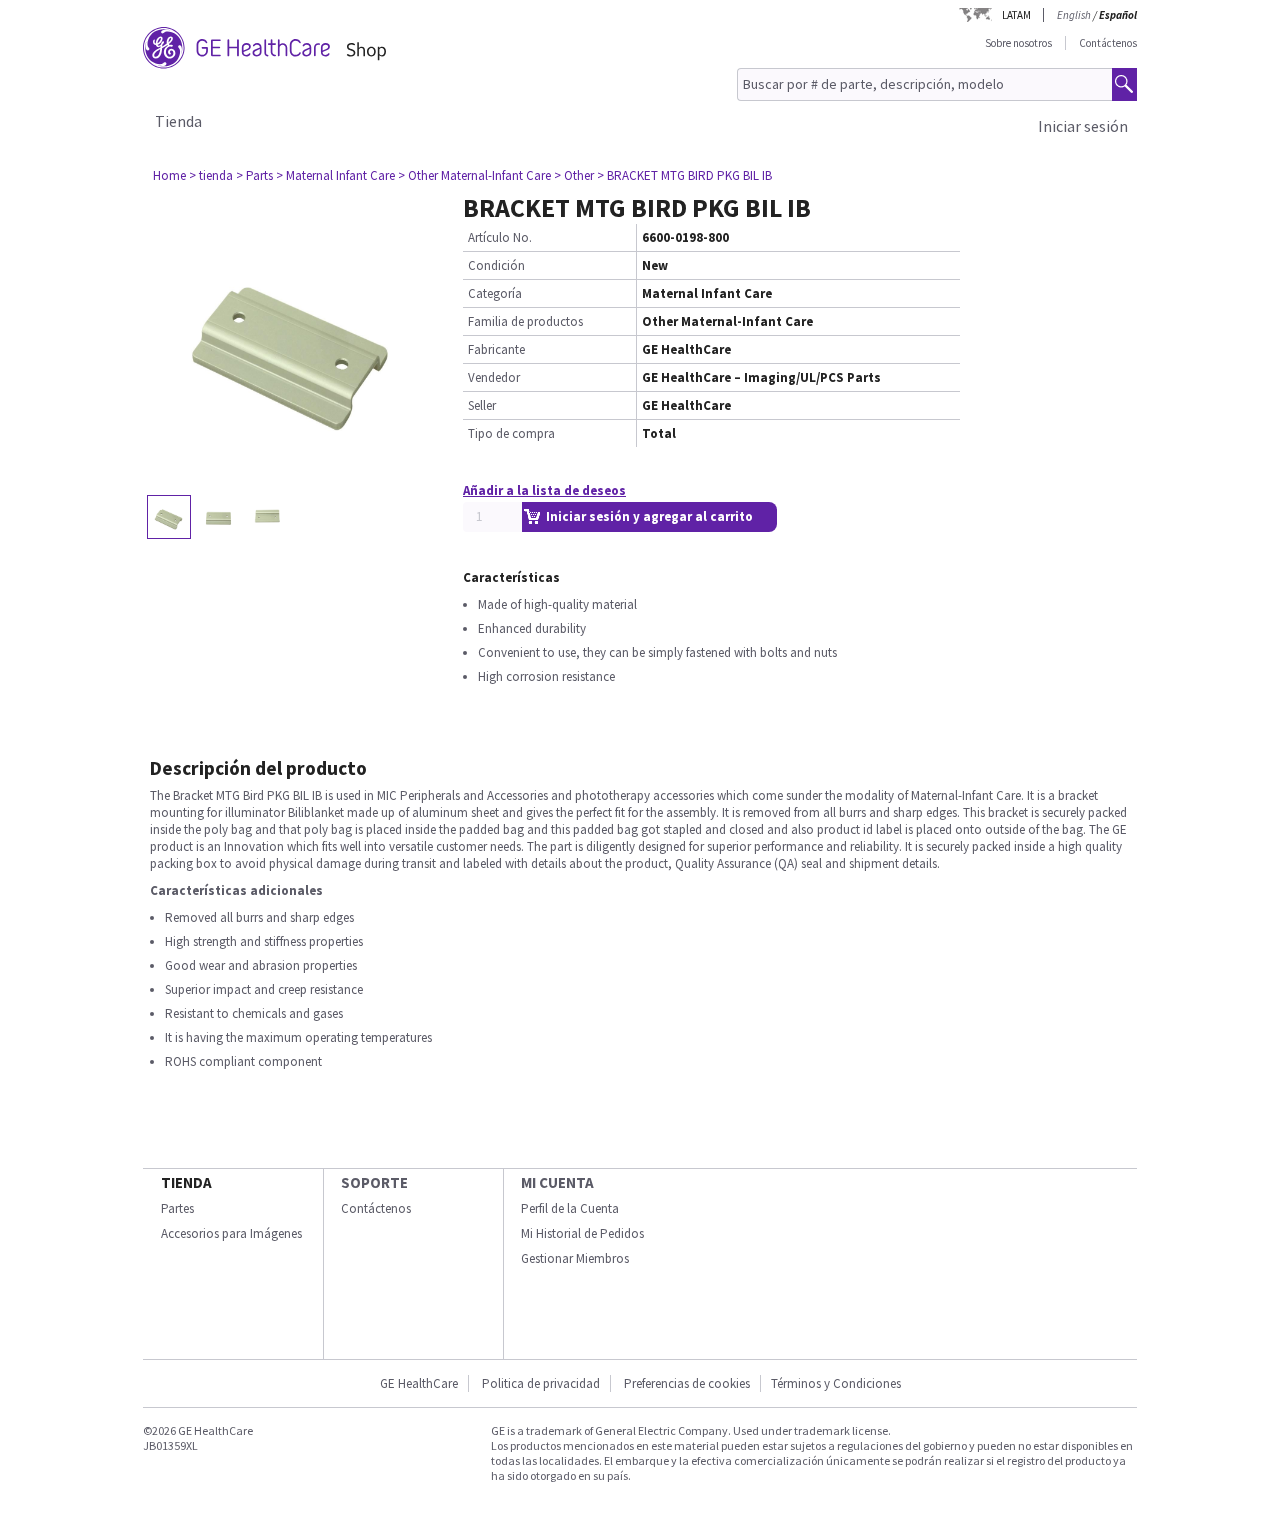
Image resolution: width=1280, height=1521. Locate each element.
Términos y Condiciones (836, 1383)
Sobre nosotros (1018, 43)
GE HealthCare (419, 1383)
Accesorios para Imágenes (231, 1233)
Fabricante (496, 349)
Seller (482, 405)
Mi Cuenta (557, 1182)
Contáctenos (1108, 43)
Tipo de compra (511, 433)
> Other (574, 175)
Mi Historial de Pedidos (582, 1233)
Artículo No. (500, 237)
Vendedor (494, 377)
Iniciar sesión (1083, 126)
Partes (177, 1208)
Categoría (495, 293)
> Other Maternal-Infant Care (474, 175)
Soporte (374, 1182)
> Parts (254, 175)
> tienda (211, 175)
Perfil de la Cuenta (570, 1208)
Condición (496, 265)
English (1074, 15)
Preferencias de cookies (687, 1383)
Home (169, 175)
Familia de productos (525, 321)
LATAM (1016, 15)
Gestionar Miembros (575, 1258)
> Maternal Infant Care (335, 175)
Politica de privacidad (541, 1383)
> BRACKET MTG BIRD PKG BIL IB (684, 175)
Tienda (178, 121)
